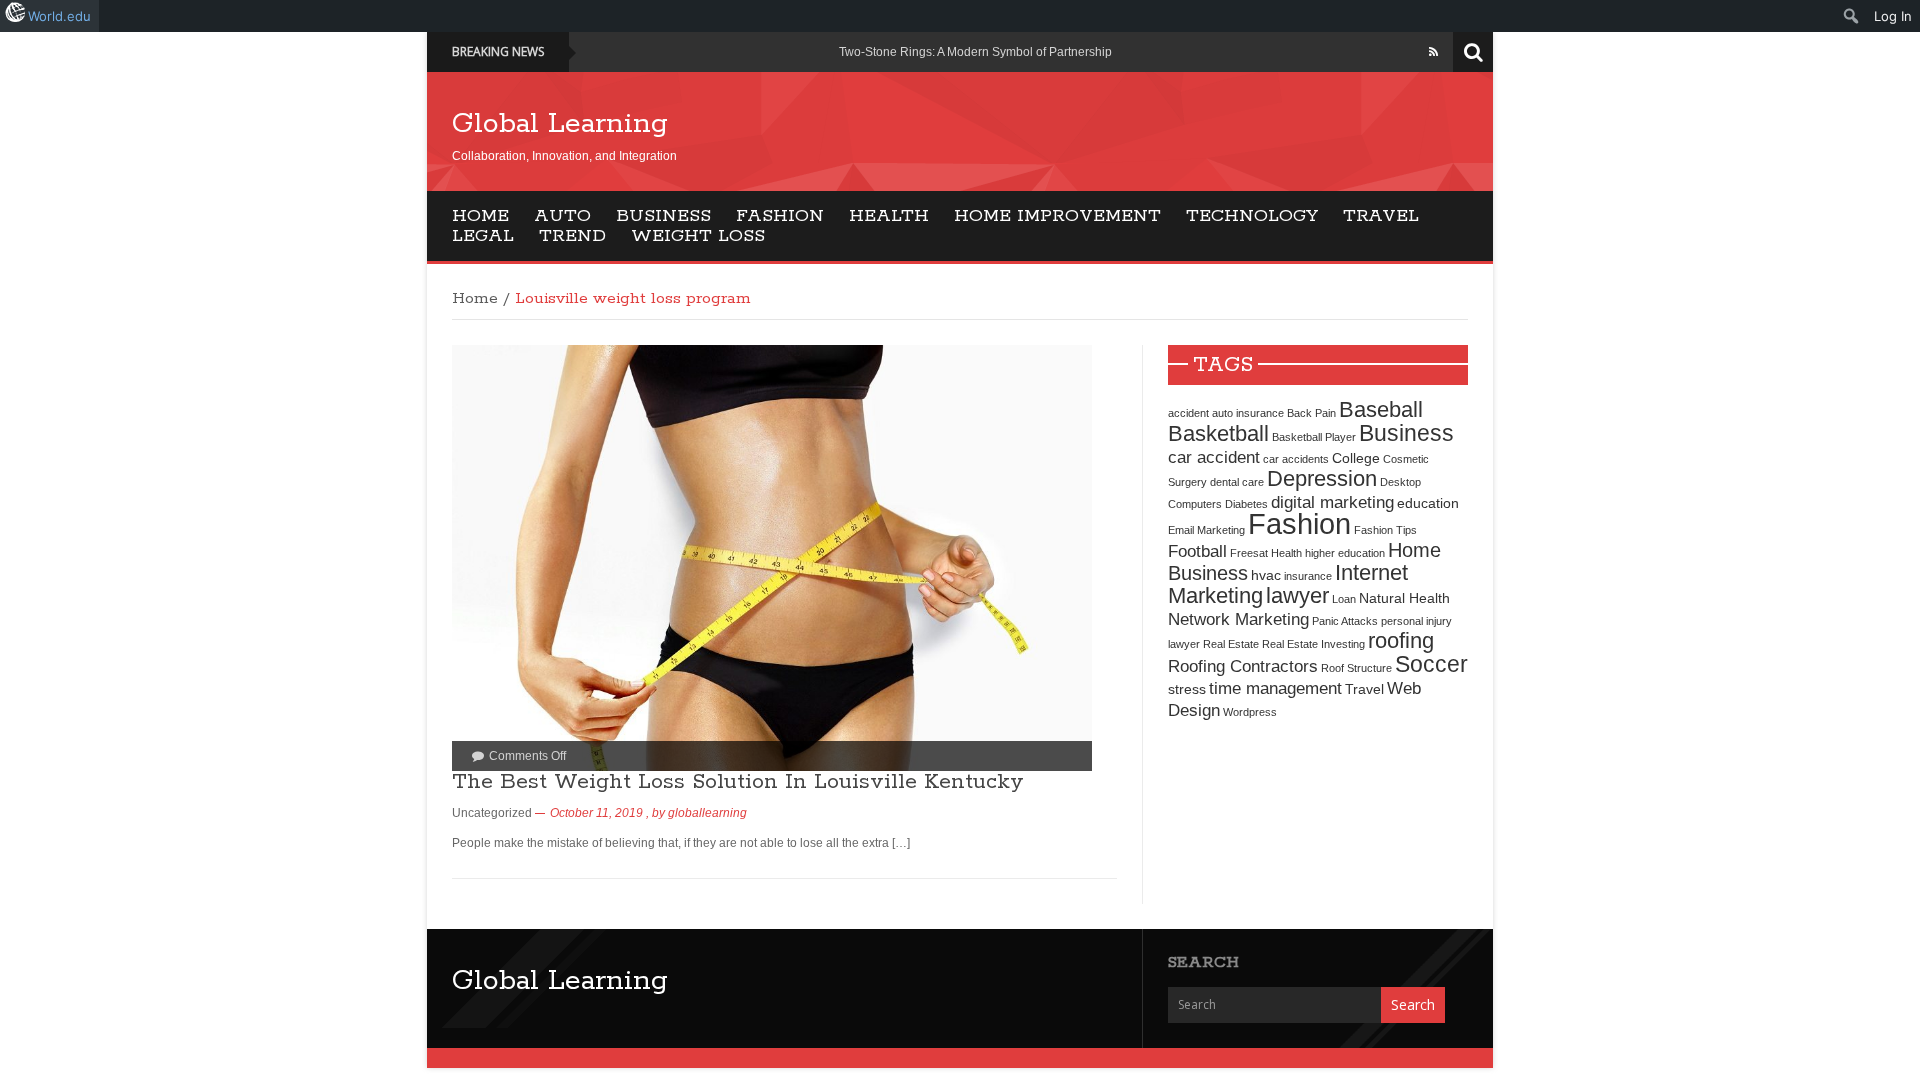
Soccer (1431, 664)
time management (1275, 688)
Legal (483, 236)
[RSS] (1433, 52)
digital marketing (1332, 502)
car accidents (1296, 459)
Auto (562, 216)
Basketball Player (1314, 437)
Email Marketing (1206, 530)
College (1356, 458)
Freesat (1249, 553)
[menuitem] (1851, 16)
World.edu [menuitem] (59, 16)
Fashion (780, 216)
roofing (1401, 640)
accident (1188, 413)
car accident (1214, 457)
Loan (1344, 599)
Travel (1381, 216)
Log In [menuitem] (1893, 16)
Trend (572, 236)
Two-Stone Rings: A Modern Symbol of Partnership (975, 52)
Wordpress (1250, 712)
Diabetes (1246, 504)
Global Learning (560, 124)
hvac (1266, 575)
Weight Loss (698, 236)
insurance (1308, 576)
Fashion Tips (1385, 530)
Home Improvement (1057, 216)
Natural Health (1404, 598)
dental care (1237, 482)
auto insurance (1248, 413)
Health (889, 216)
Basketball (1218, 433)
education (1428, 503)
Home (480, 216)
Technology (1252, 216)
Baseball (1381, 409)
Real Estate (1231, 644)
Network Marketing (1238, 619)
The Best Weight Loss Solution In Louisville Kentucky (738, 782)
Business (663, 216)
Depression (1322, 478)
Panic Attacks (1345, 621)
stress (1187, 689)
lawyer (1297, 595)
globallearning (707, 813)
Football (1197, 551)
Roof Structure (1356, 668)
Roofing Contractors (1243, 666)
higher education (1345, 553)
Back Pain (1311, 413)
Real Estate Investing (1313, 644)
